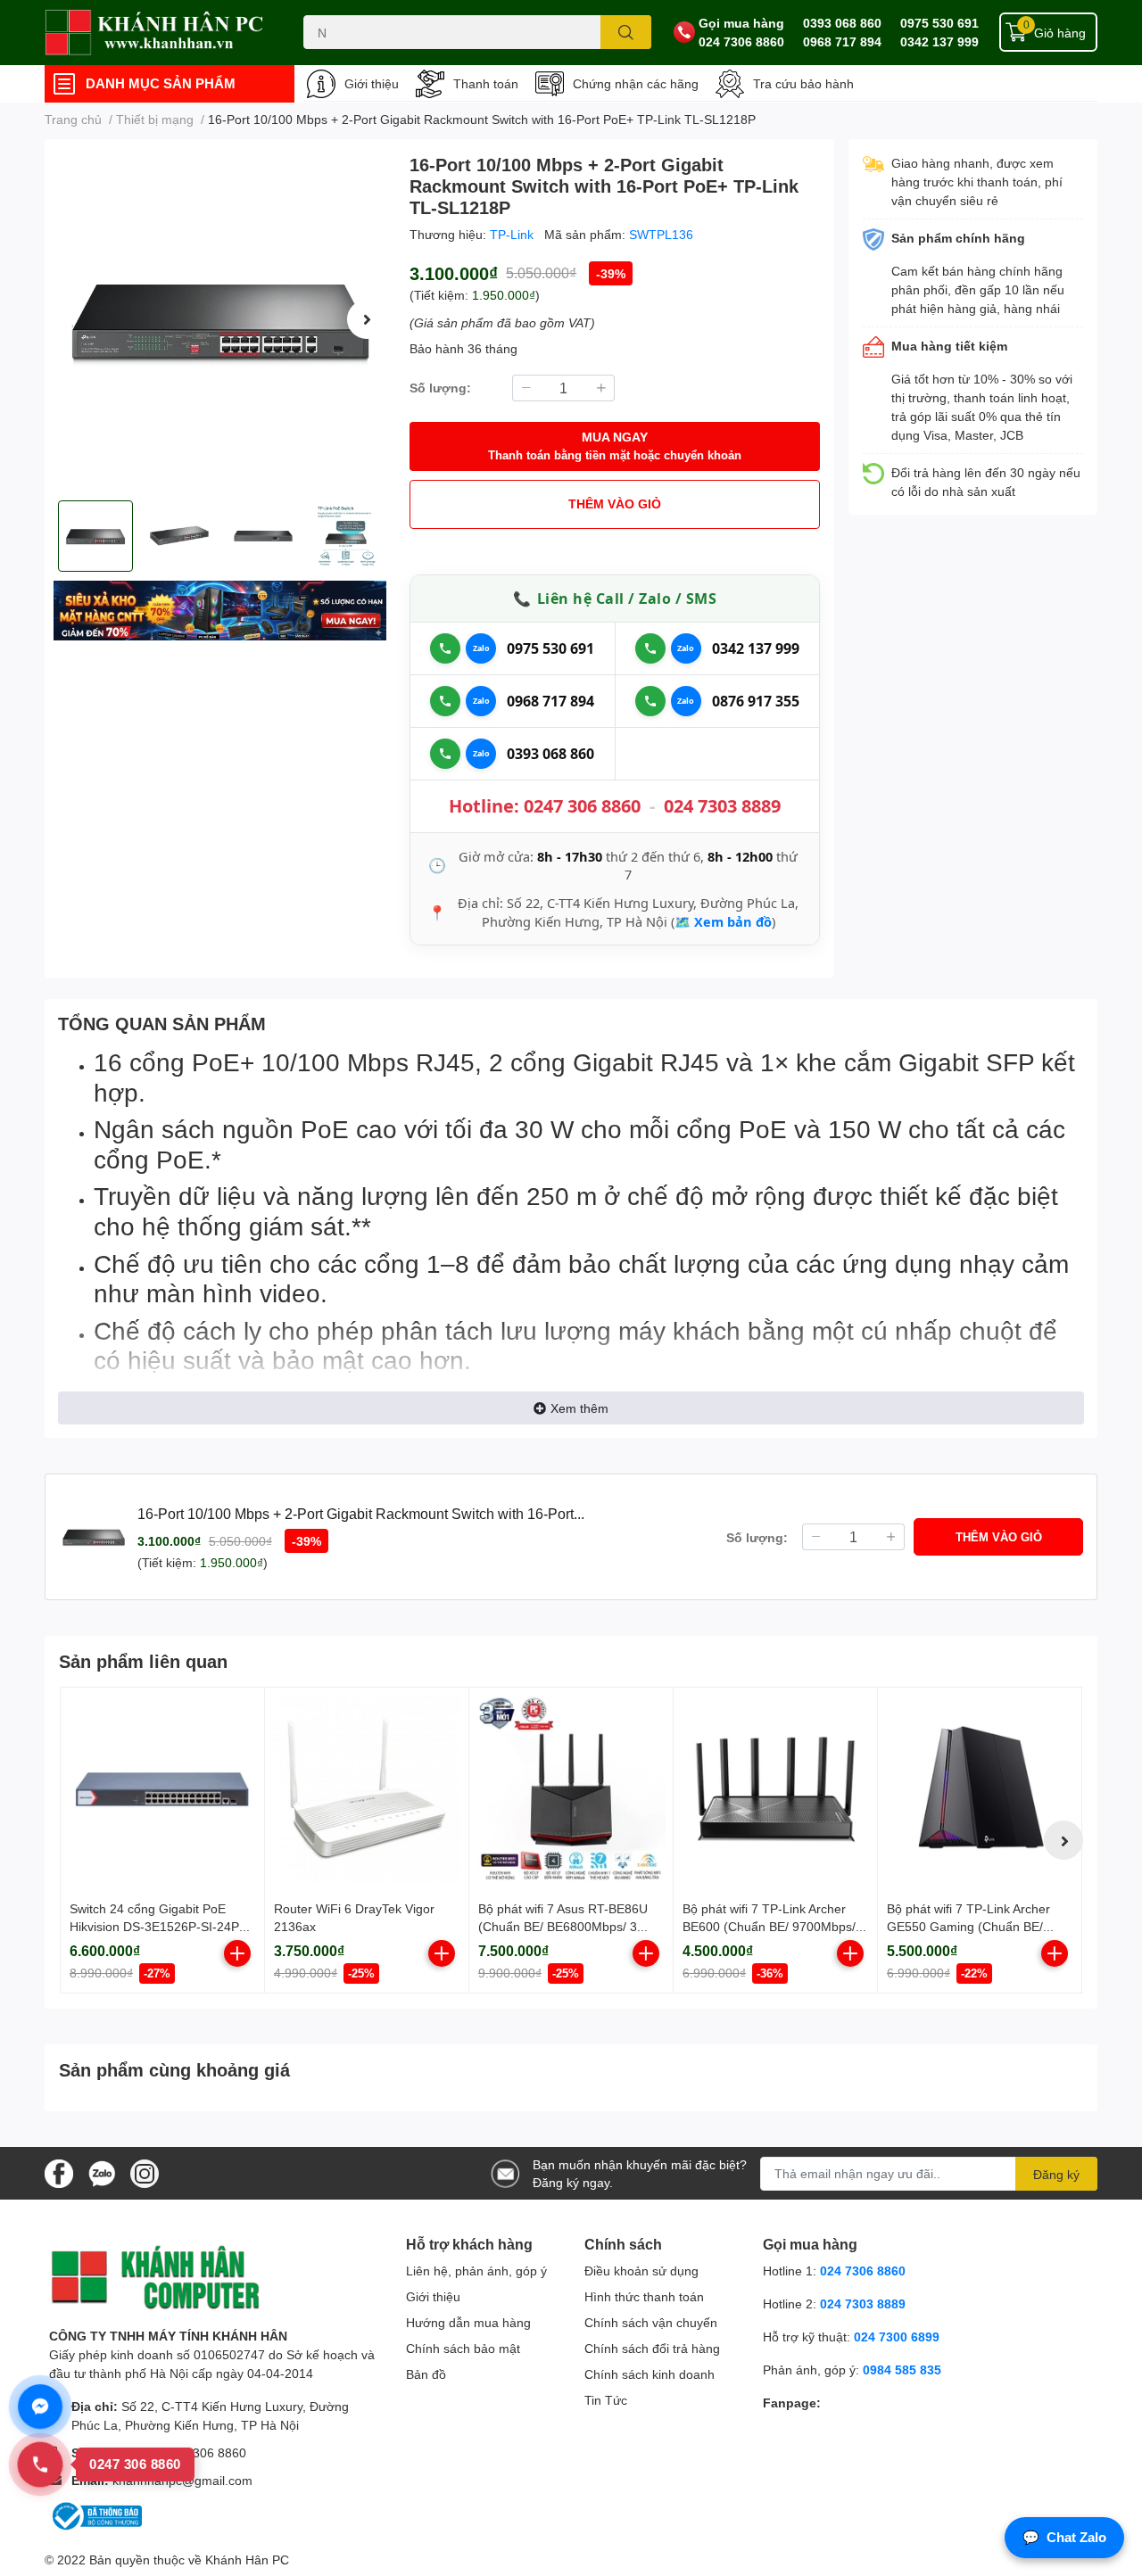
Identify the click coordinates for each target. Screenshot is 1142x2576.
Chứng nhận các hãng (636, 83)
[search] (626, 32)
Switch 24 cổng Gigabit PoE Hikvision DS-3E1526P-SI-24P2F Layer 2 (162, 1926)
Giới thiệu (372, 83)
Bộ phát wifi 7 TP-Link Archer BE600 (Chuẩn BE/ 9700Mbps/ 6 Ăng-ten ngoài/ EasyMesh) (774, 1926)
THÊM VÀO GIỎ (615, 504)
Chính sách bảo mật (463, 2348)
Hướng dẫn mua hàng (468, 2322)
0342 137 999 (939, 41)
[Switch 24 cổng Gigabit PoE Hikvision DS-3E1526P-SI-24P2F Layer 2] (162, 1789)
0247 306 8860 (582, 806)
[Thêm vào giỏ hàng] (237, 1953)
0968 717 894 (842, 41)
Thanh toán (486, 83)
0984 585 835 (902, 2370)
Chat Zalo (1064, 2537)
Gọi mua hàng (741, 23)
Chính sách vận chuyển (651, 2322)
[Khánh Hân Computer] (155, 33)
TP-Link (513, 234)
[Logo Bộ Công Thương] (95, 2515)
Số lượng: (440, 388)
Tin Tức (606, 2400)
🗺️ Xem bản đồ (723, 921)
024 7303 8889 (722, 806)
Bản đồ (426, 2374)
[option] (220, 320)
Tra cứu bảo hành (803, 83)
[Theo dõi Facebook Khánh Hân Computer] (59, 2171)
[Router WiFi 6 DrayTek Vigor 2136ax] (367, 1789)
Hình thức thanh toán (644, 2296)
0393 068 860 (842, 23)
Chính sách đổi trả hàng (652, 2348)
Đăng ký (1056, 2174)
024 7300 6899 (897, 2337)
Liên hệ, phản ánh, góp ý (476, 2271)
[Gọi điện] (445, 648)
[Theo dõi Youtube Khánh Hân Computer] (145, 2171)
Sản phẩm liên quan (143, 1661)
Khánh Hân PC (247, 2559)
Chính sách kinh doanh (650, 2374)
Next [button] (367, 319)
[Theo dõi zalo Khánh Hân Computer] (102, 2171)
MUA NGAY (615, 446)
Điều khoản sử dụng (641, 2271)
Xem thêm (579, 1408)
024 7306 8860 (741, 41)
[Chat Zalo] (481, 648)
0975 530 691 (939, 23)
